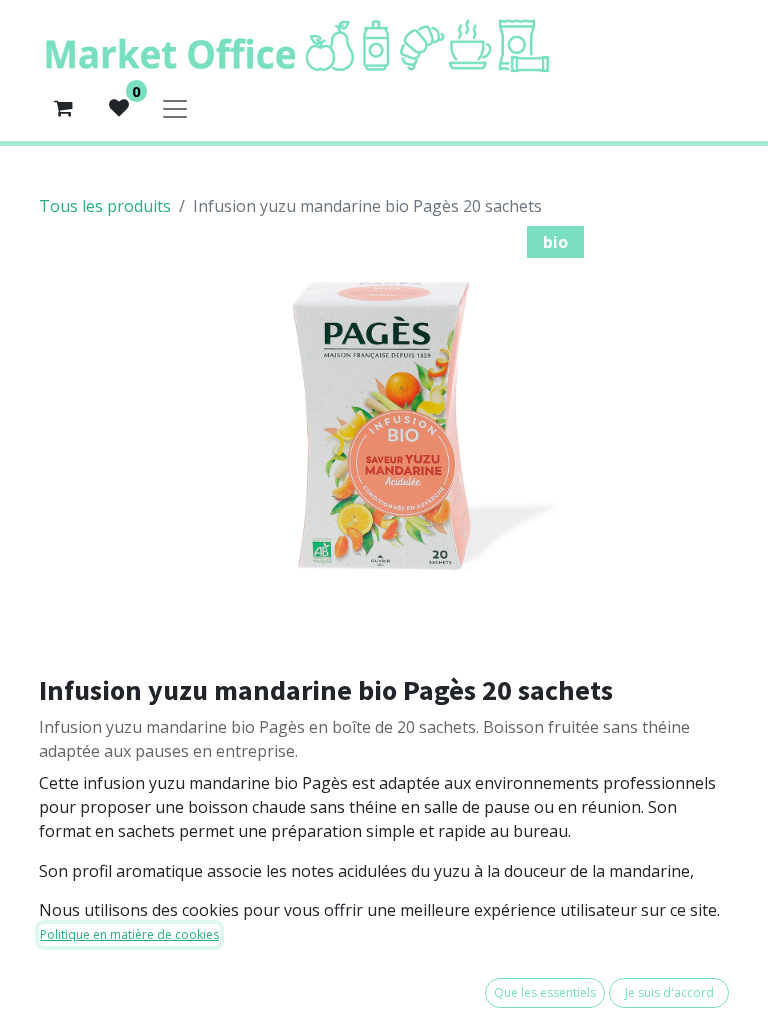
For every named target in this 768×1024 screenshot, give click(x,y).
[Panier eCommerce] (63, 108)
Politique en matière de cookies (129, 934)
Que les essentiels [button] (545, 992)
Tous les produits (105, 206)
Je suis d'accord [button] (669, 992)
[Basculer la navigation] (175, 108)
